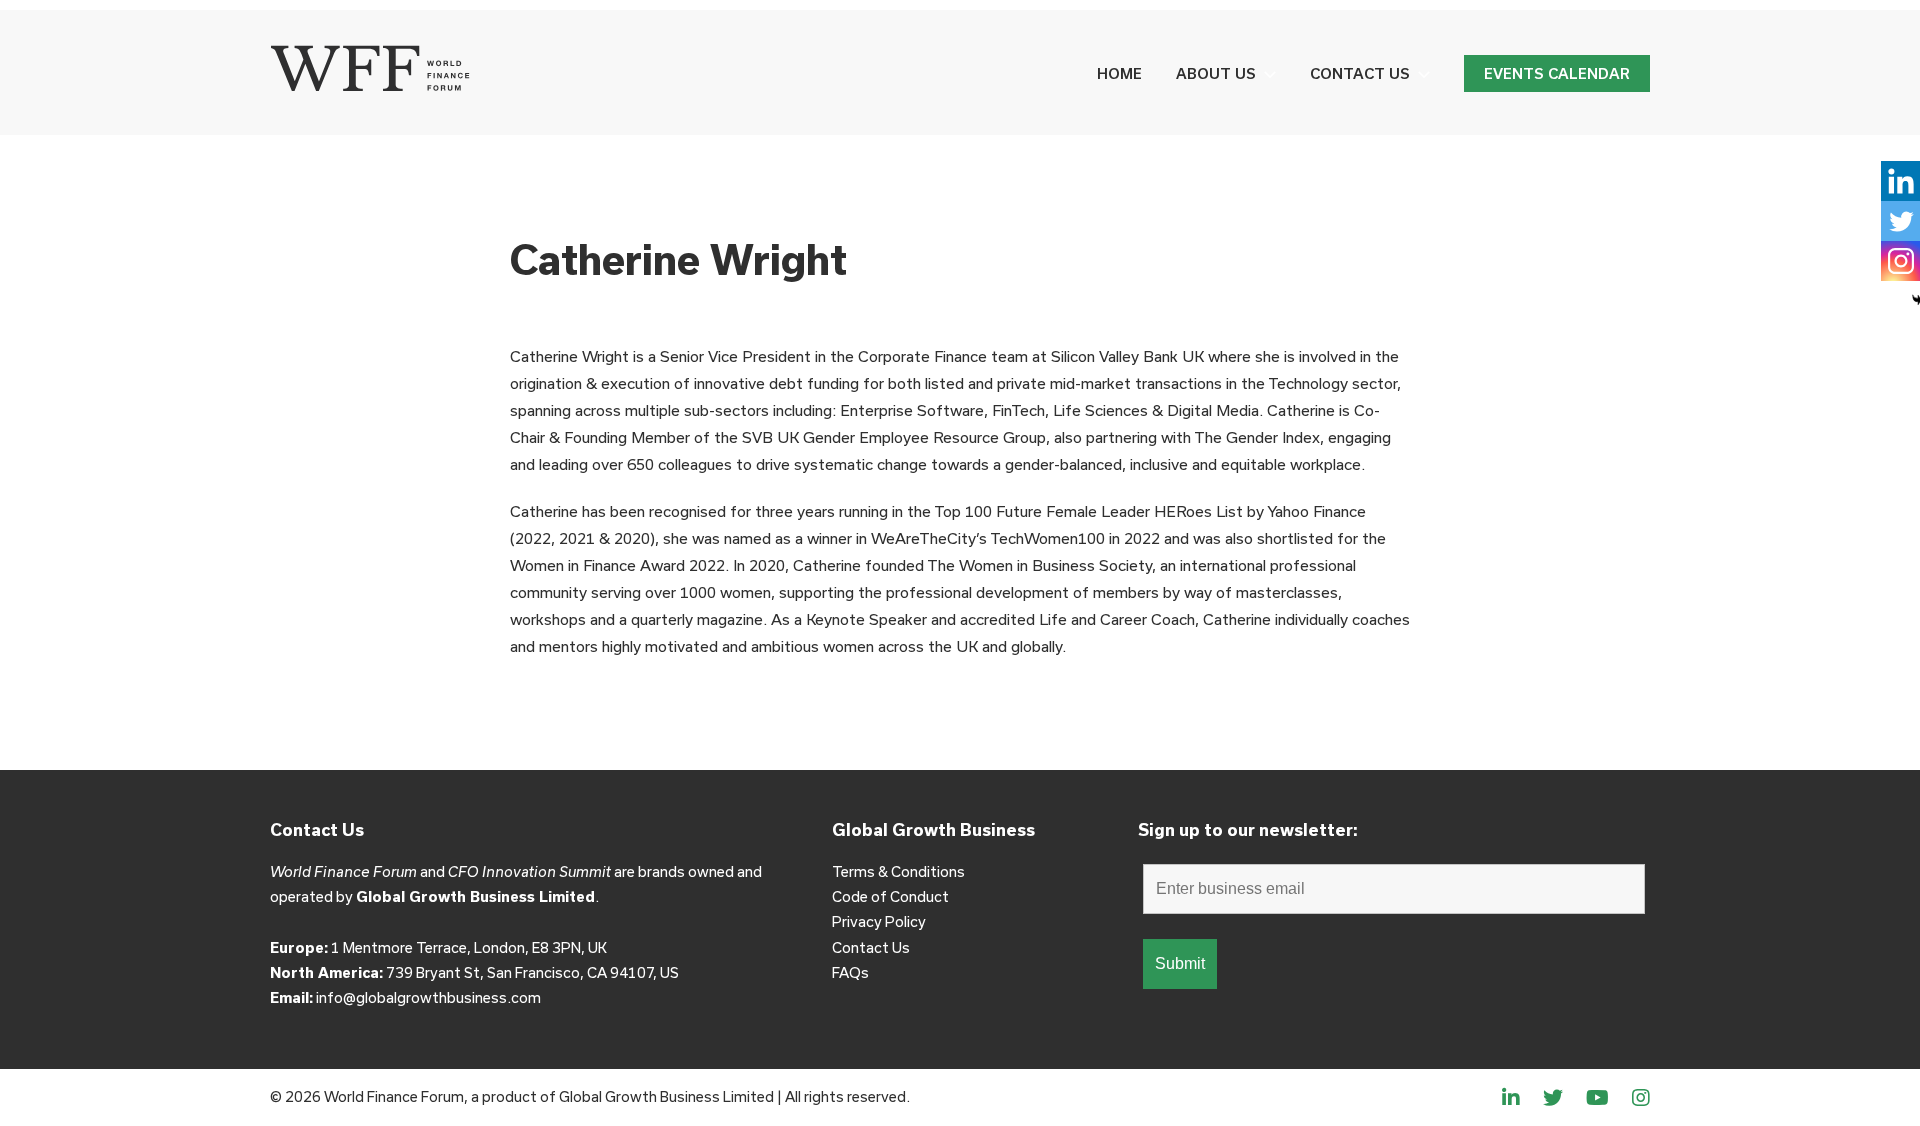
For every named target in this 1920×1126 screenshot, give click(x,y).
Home (1119, 73)
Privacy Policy (879, 921)
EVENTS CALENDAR (1557, 73)
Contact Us (1360, 73)
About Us (1216, 73)
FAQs (850, 972)
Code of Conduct (890, 896)
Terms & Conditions (898, 871)
